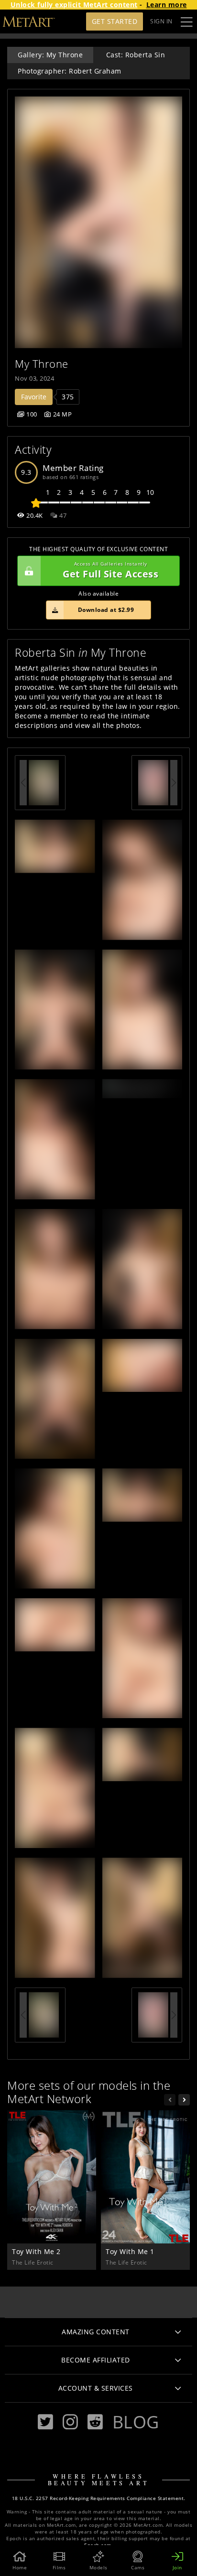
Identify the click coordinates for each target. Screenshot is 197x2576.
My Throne (42, 364)
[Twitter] (45, 2422)
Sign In (161, 21)
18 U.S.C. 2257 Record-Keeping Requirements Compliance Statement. (99, 2498)
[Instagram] (70, 2422)
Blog (136, 2422)
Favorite (34, 397)
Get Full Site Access (110, 571)
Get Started (115, 21)
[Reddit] (95, 2422)
